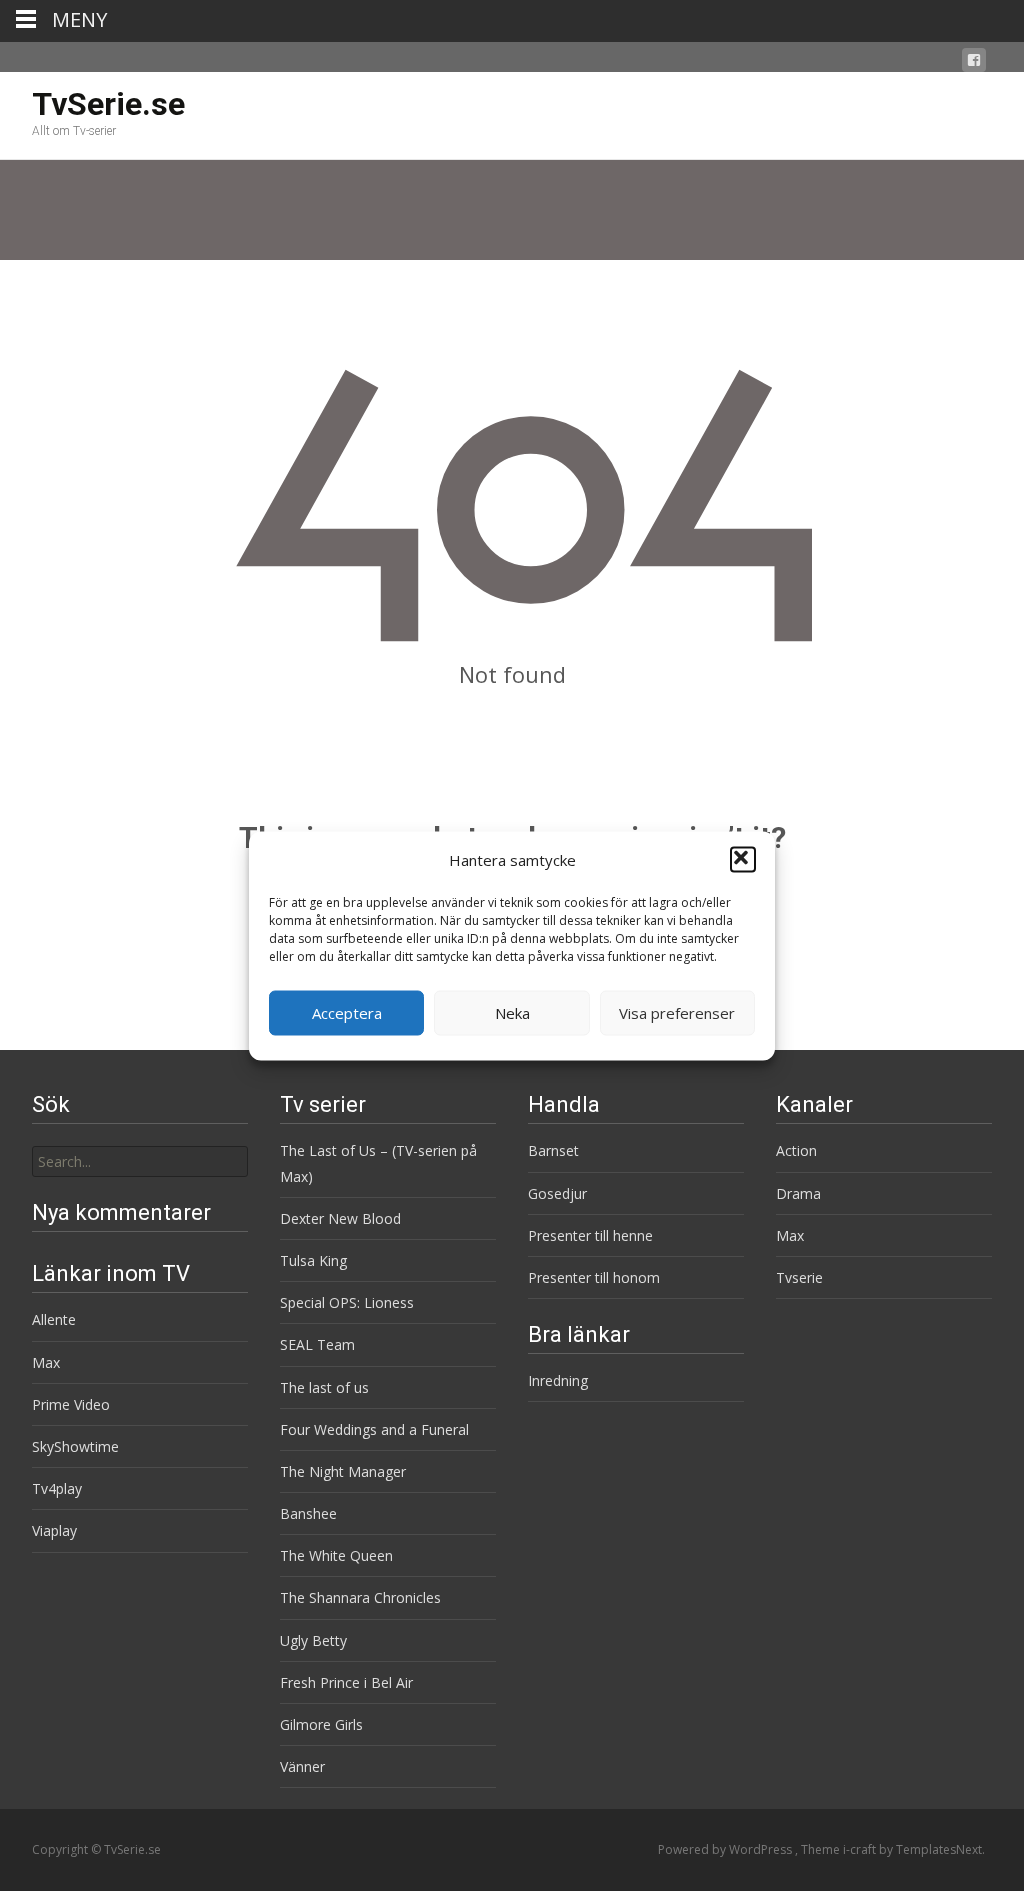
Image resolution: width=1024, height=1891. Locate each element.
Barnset (553, 1150)
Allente (54, 1319)
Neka (512, 1013)
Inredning (558, 1380)
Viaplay (54, 1530)
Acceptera (347, 1013)
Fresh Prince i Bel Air (346, 1682)
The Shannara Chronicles (360, 1597)
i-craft (861, 1849)
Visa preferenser (677, 1013)
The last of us (324, 1387)
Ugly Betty (313, 1640)
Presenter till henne (590, 1235)
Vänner (302, 1766)
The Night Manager (343, 1471)
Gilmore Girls (321, 1724)
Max (790, 1235)
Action (796, 1150)
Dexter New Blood (340, 1218)
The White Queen (336, 1555)
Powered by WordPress (726, 1849)
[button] (743, 860)
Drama (798, 1193)
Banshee (308, 1513)
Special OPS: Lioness (347, 1302)
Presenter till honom (594, 1277)
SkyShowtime (75, 1446)
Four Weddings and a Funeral (374, 1429)
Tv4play (57, 1488)
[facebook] (974, 63)
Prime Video (71, 1404)
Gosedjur (557, 1193)
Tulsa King (313, 1260)
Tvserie (799, 1277)
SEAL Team (317, 1344)
